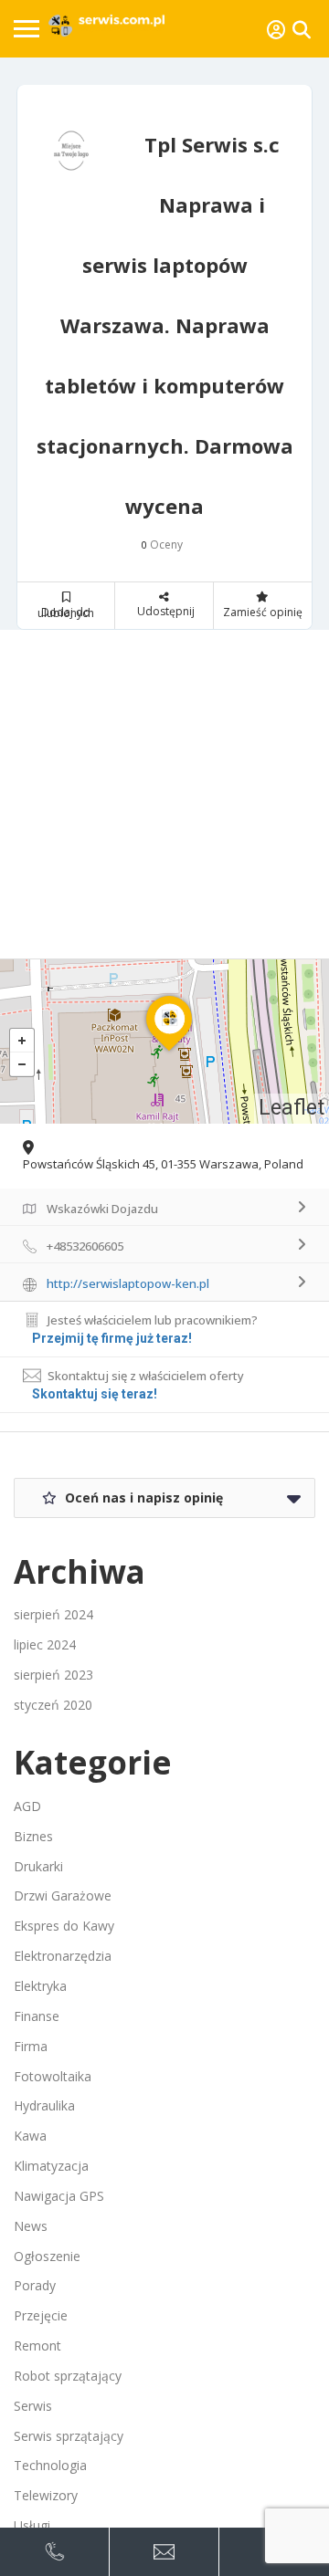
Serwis (33, 2406)
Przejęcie (41, 2315)
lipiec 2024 (45, 1644)
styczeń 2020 (53, 1705)
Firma (31, 2046)
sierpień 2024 (53, 1614)
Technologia (50, 2465)
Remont (37, 2346)
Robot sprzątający (68, 2376)
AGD (27, 1806)
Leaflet (292, 1108)
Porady (35, 2285)
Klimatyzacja (51, 2166)
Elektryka (40, 1986)
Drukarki (38, 1866)
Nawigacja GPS (59, 2196)
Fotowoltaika (53, 2076)
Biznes (33, 1836)
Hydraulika (44, 2105)
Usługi (32, 2525)
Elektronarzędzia (63, 1956)
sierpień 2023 (53, 1675)
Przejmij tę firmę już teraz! (112, 1338)
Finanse (37, 2016)
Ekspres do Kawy (64, 1926)
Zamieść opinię (263, 612)
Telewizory (46, 2495)
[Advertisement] (164, 794)
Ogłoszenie (47, 2256)
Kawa (30, 2136)
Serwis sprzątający (69, 2436)
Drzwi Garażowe (63, 1895)
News (31, 2226)
